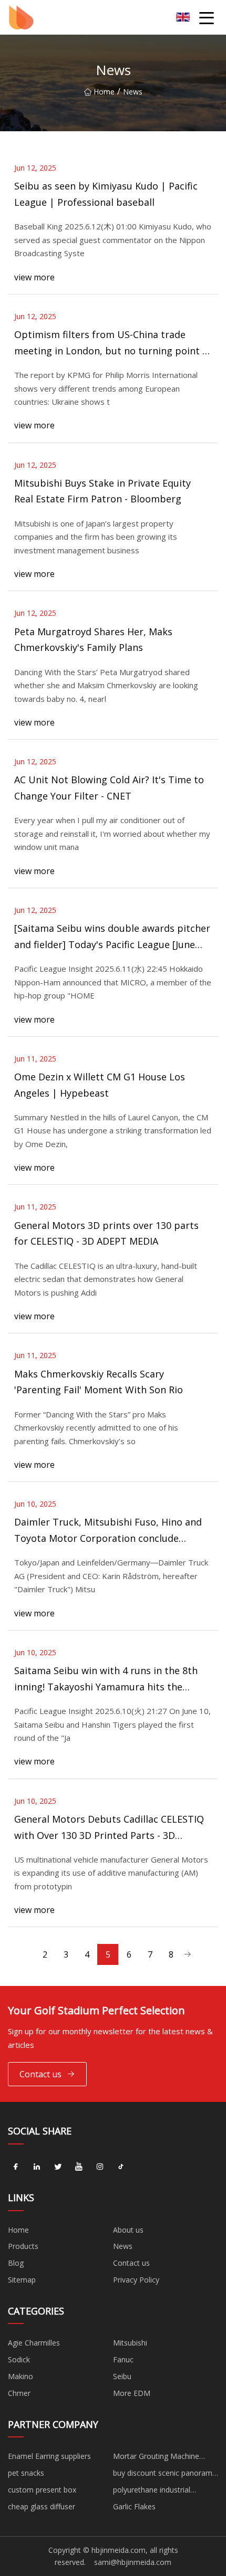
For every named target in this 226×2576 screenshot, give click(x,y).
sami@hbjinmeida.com (133, 2562)
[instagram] (100, 2167)
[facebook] (16, 2167)
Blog (16, 2263)
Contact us (40, 2074)
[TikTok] (121, 2167)
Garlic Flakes (134, 2506)
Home (104, 92)
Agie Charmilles (34, 2343)
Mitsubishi (130, 2343)
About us (128, 2230)
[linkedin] (37, 2167)
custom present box (42, 2490)
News (123, 2246)
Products (23, 2246)
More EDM (132, 2393)
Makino (20, 2376)
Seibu (122, 2376)
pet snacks (26, 2473)
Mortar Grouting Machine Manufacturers (156, 2458)
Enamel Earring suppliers (49, 2456)
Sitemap (22, 2280)
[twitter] (58, 2167)
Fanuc (123, 2359)
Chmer (19, 2393)
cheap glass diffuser (42, 2506)
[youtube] (79, 2167)
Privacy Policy (136, 2280)
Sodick (19, 2359)
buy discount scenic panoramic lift (165, 2475)
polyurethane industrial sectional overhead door (155, 2491)
